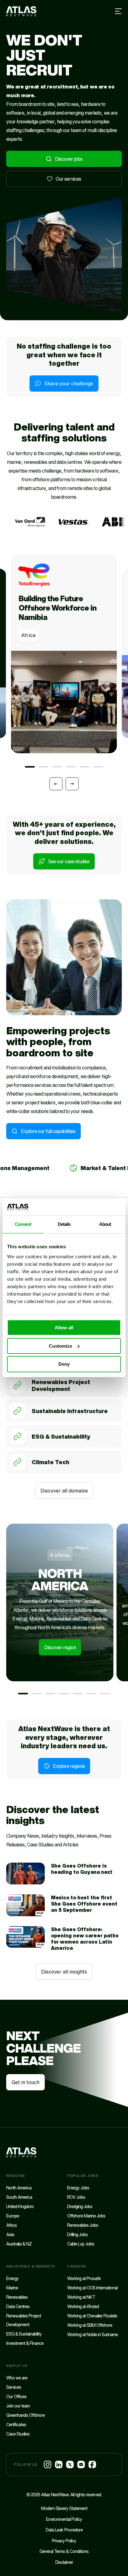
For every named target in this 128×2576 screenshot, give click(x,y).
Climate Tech (50, 1462)
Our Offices (16, 2396)
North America (19, 2188)
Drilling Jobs (77, 2234)
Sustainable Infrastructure (70, 1411)
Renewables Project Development (61, 1386)
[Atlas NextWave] (21, 11)
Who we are (17, 2378)
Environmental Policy (64, 2519)
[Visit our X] (70, 2464)
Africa (11, 2225)
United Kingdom (20, 2206)
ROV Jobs (76, 2197)
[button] (30, 767)
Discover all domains (64, 1491)
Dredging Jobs (80, 2206)
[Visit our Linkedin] (59, 2464)
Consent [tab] (23, 1224)
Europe (13, 2216)
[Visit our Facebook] (92, 2464)
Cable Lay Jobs (81, 2244)
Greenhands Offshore (25, 2415)
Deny (64, 1364)
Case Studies (18, 2434)
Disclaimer (64, 2562)
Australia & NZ (19, 2244)
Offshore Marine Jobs (86, 2216)
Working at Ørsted (83, 2306)
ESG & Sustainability (61, 1436)
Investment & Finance (25, 2343)
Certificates (16, 2424)
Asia (10, 2234)
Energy (12, 2278)
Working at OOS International (92, 2288)
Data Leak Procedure (64, 2530)
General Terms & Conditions (64, 2551)
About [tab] (105, 1224)
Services (14, 2387)
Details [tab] (64, 1224)
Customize (60, 1346)
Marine (12, 2288)
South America (19, 2197)
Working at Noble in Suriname (92, 2334)
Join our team (18, 2406)
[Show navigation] (119, 11)
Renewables (17, 2297)
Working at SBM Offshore (90, 2325)
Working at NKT (81, 2297)
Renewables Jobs (83, 2225)
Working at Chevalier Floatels (92, 2316)
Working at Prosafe (84, 2278)
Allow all (64, 1328)
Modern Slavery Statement (64, 2508)
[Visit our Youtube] (81, 2464)
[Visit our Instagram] (48, 2464)
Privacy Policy (64, 2541)
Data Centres (18, 2306)
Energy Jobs (78, 2188)
